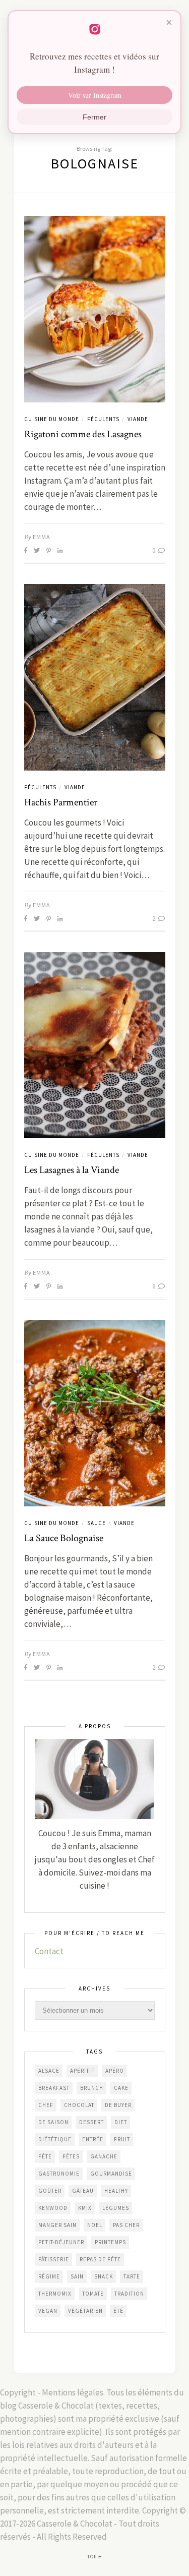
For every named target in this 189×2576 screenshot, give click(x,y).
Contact (49, 1951)
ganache (104, 2156)
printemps (110, 2242)
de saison (53, 2122)
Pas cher (126, 2225)
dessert (91, 2122)
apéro (115, 2071)
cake (121, 2088)
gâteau (83, 2191)
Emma (42, 537)
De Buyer (118, 2105)
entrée (93, 2139)
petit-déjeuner (61, 2242)
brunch (92, 2088)
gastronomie (59, 2174)
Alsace (49, 2071)
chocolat (79, 2105)
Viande (138, 419)
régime (49, 2276)
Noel (95, 2225)
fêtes (71, 2156)
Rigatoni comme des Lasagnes (83, 434)
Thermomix (55, 2294)
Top (93, 2557)
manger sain (57, 2225)
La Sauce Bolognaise (64, 1538)
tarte (132, 2276)
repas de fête (100, 2259)
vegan (48, 2311)
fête (45, 2156)
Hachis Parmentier (61, 802)
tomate (93, 2294)
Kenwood (53, 2208)
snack (104, 2276)
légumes (116, 2208)
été (118, 2311)
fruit (122, 2139)
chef (46, 2105)
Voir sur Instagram (95, 95)
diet (121, 2122)
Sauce (97, 1523)
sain (77, 2276)
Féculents (103, 419)
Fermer (94, 117)
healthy (116, 2191)
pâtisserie (54, 2259)
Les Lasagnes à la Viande (72, 1170)
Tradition (129, 2294)
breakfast (54, 2088)
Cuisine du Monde (52, 419)
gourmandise (111, 2174)
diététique (55, 2139)
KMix (85, 2208)
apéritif (82, 2071)
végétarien (85, 2311)
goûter (50, 2191)
